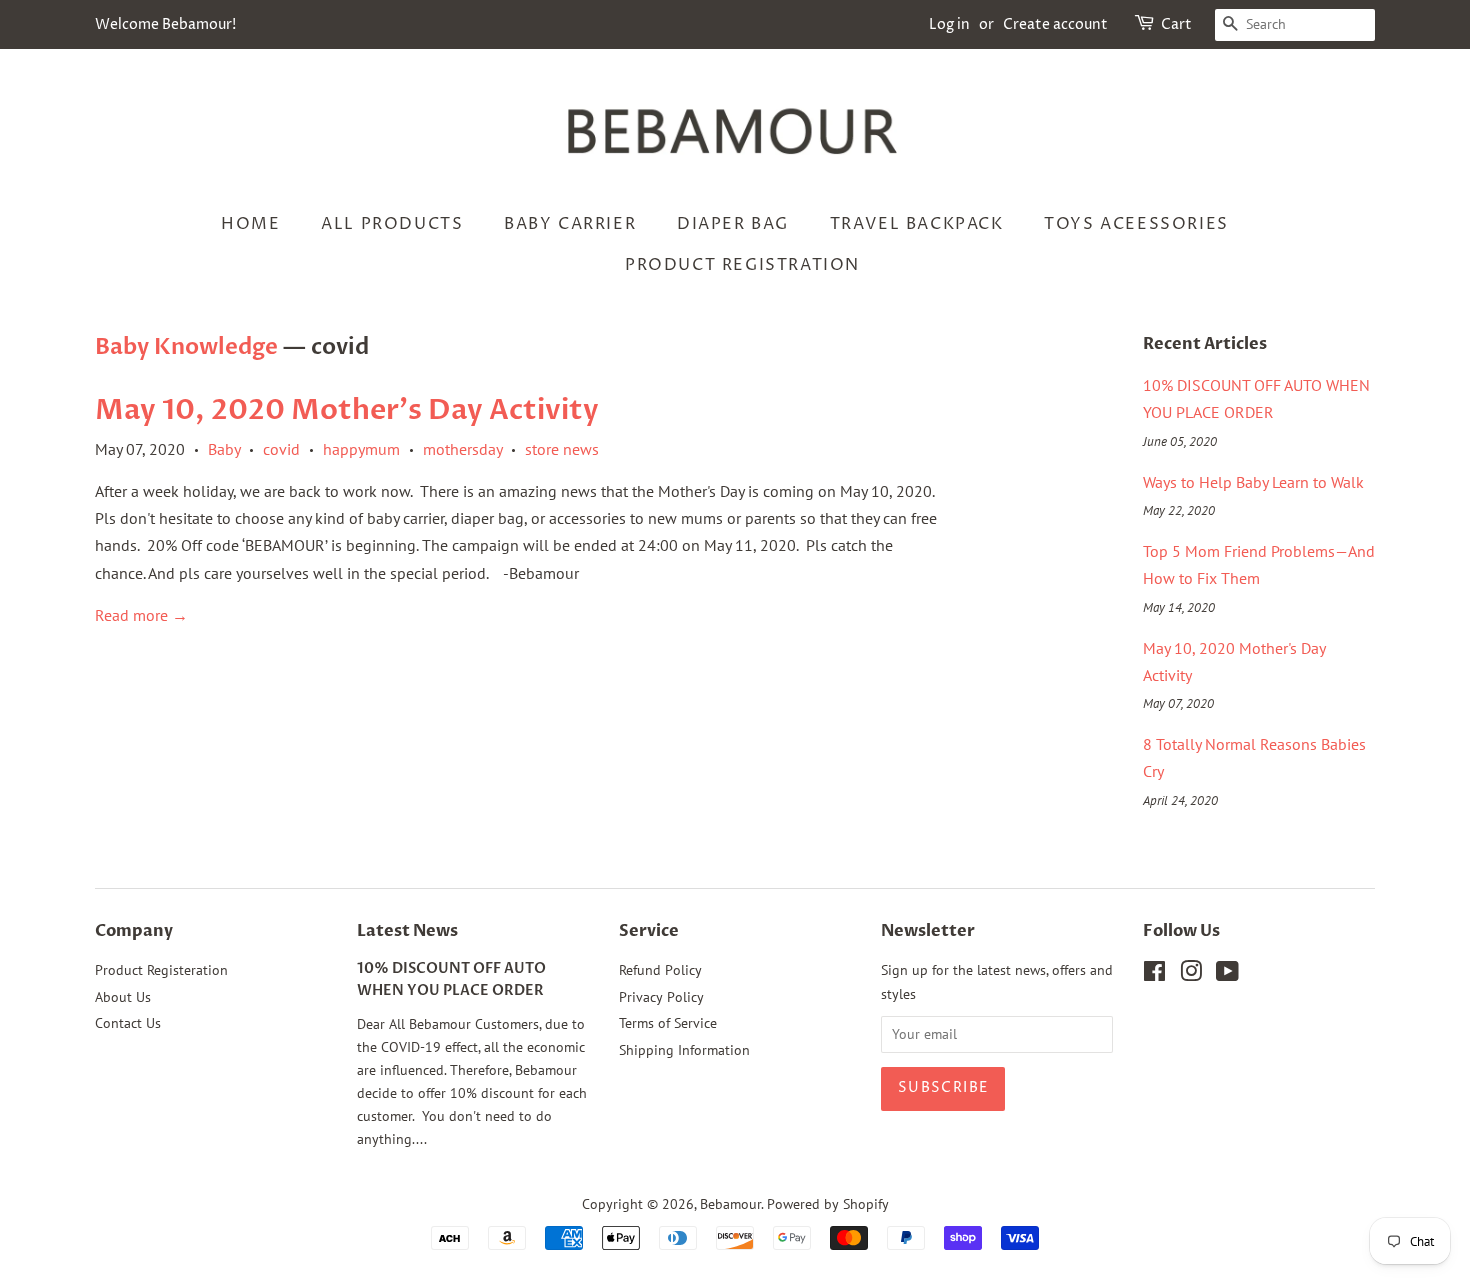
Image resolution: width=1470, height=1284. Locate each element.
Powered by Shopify (828, 1204)
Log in (949, 24)
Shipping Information (684, 1050)
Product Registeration (161, 970)
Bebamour (730, 1204)
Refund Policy (660, 970)
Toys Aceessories (1136, 224)
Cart (1176, 24)
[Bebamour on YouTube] (1227, 975)
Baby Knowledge (186, 347)
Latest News (407, 931)
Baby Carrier (570, 224)
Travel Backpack (917, 224)
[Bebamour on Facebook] (1154, 975)
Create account (1055, 24)
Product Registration (742, 265)
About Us (123, 997)
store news (562, 449)
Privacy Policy (661, 997)
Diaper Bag (733, 224)
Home (250, 224)
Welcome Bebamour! (165, 24)
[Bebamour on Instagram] (1191, 975)
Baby (224, 449)
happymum (361, 449)
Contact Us (128, 1023)
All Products (392, 224)
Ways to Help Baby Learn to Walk (1253, 482)
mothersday (462, 449)
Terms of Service (668, 1023)
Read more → (141, 615)
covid (281, 449)
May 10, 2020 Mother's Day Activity (347, 410)
